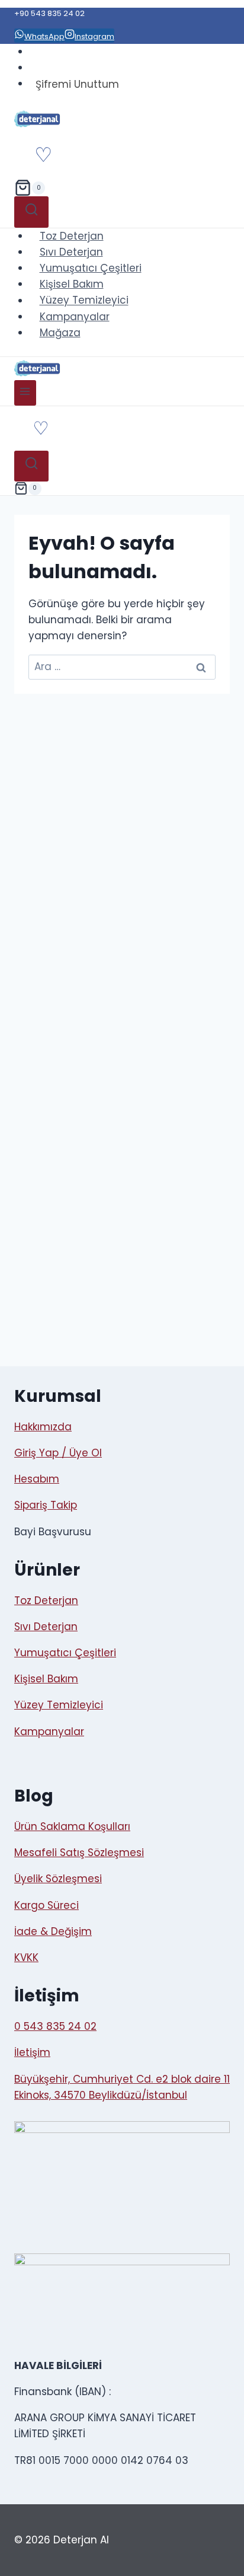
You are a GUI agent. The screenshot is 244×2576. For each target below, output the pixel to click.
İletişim (32, 2052)
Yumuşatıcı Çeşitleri (91, 268)
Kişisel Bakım (72, 284)
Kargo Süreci (46, 1905)
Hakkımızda (43, 1427)
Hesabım (37, 1479)
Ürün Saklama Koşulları (72, 1826)
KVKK (26, 1957)
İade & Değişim (53, 1931)
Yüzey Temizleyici (84, 301)
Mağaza (60, 333)
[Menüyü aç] (25, 393)
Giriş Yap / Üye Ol (58, 1453)
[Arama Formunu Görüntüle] (31, 212)
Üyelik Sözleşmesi (58, 1879)
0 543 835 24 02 (55, 2026)
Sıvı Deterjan (71, 252)
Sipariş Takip (46, 1505)
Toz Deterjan (72, 236)
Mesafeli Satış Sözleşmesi (79, 1853)
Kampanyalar (75, 317)
